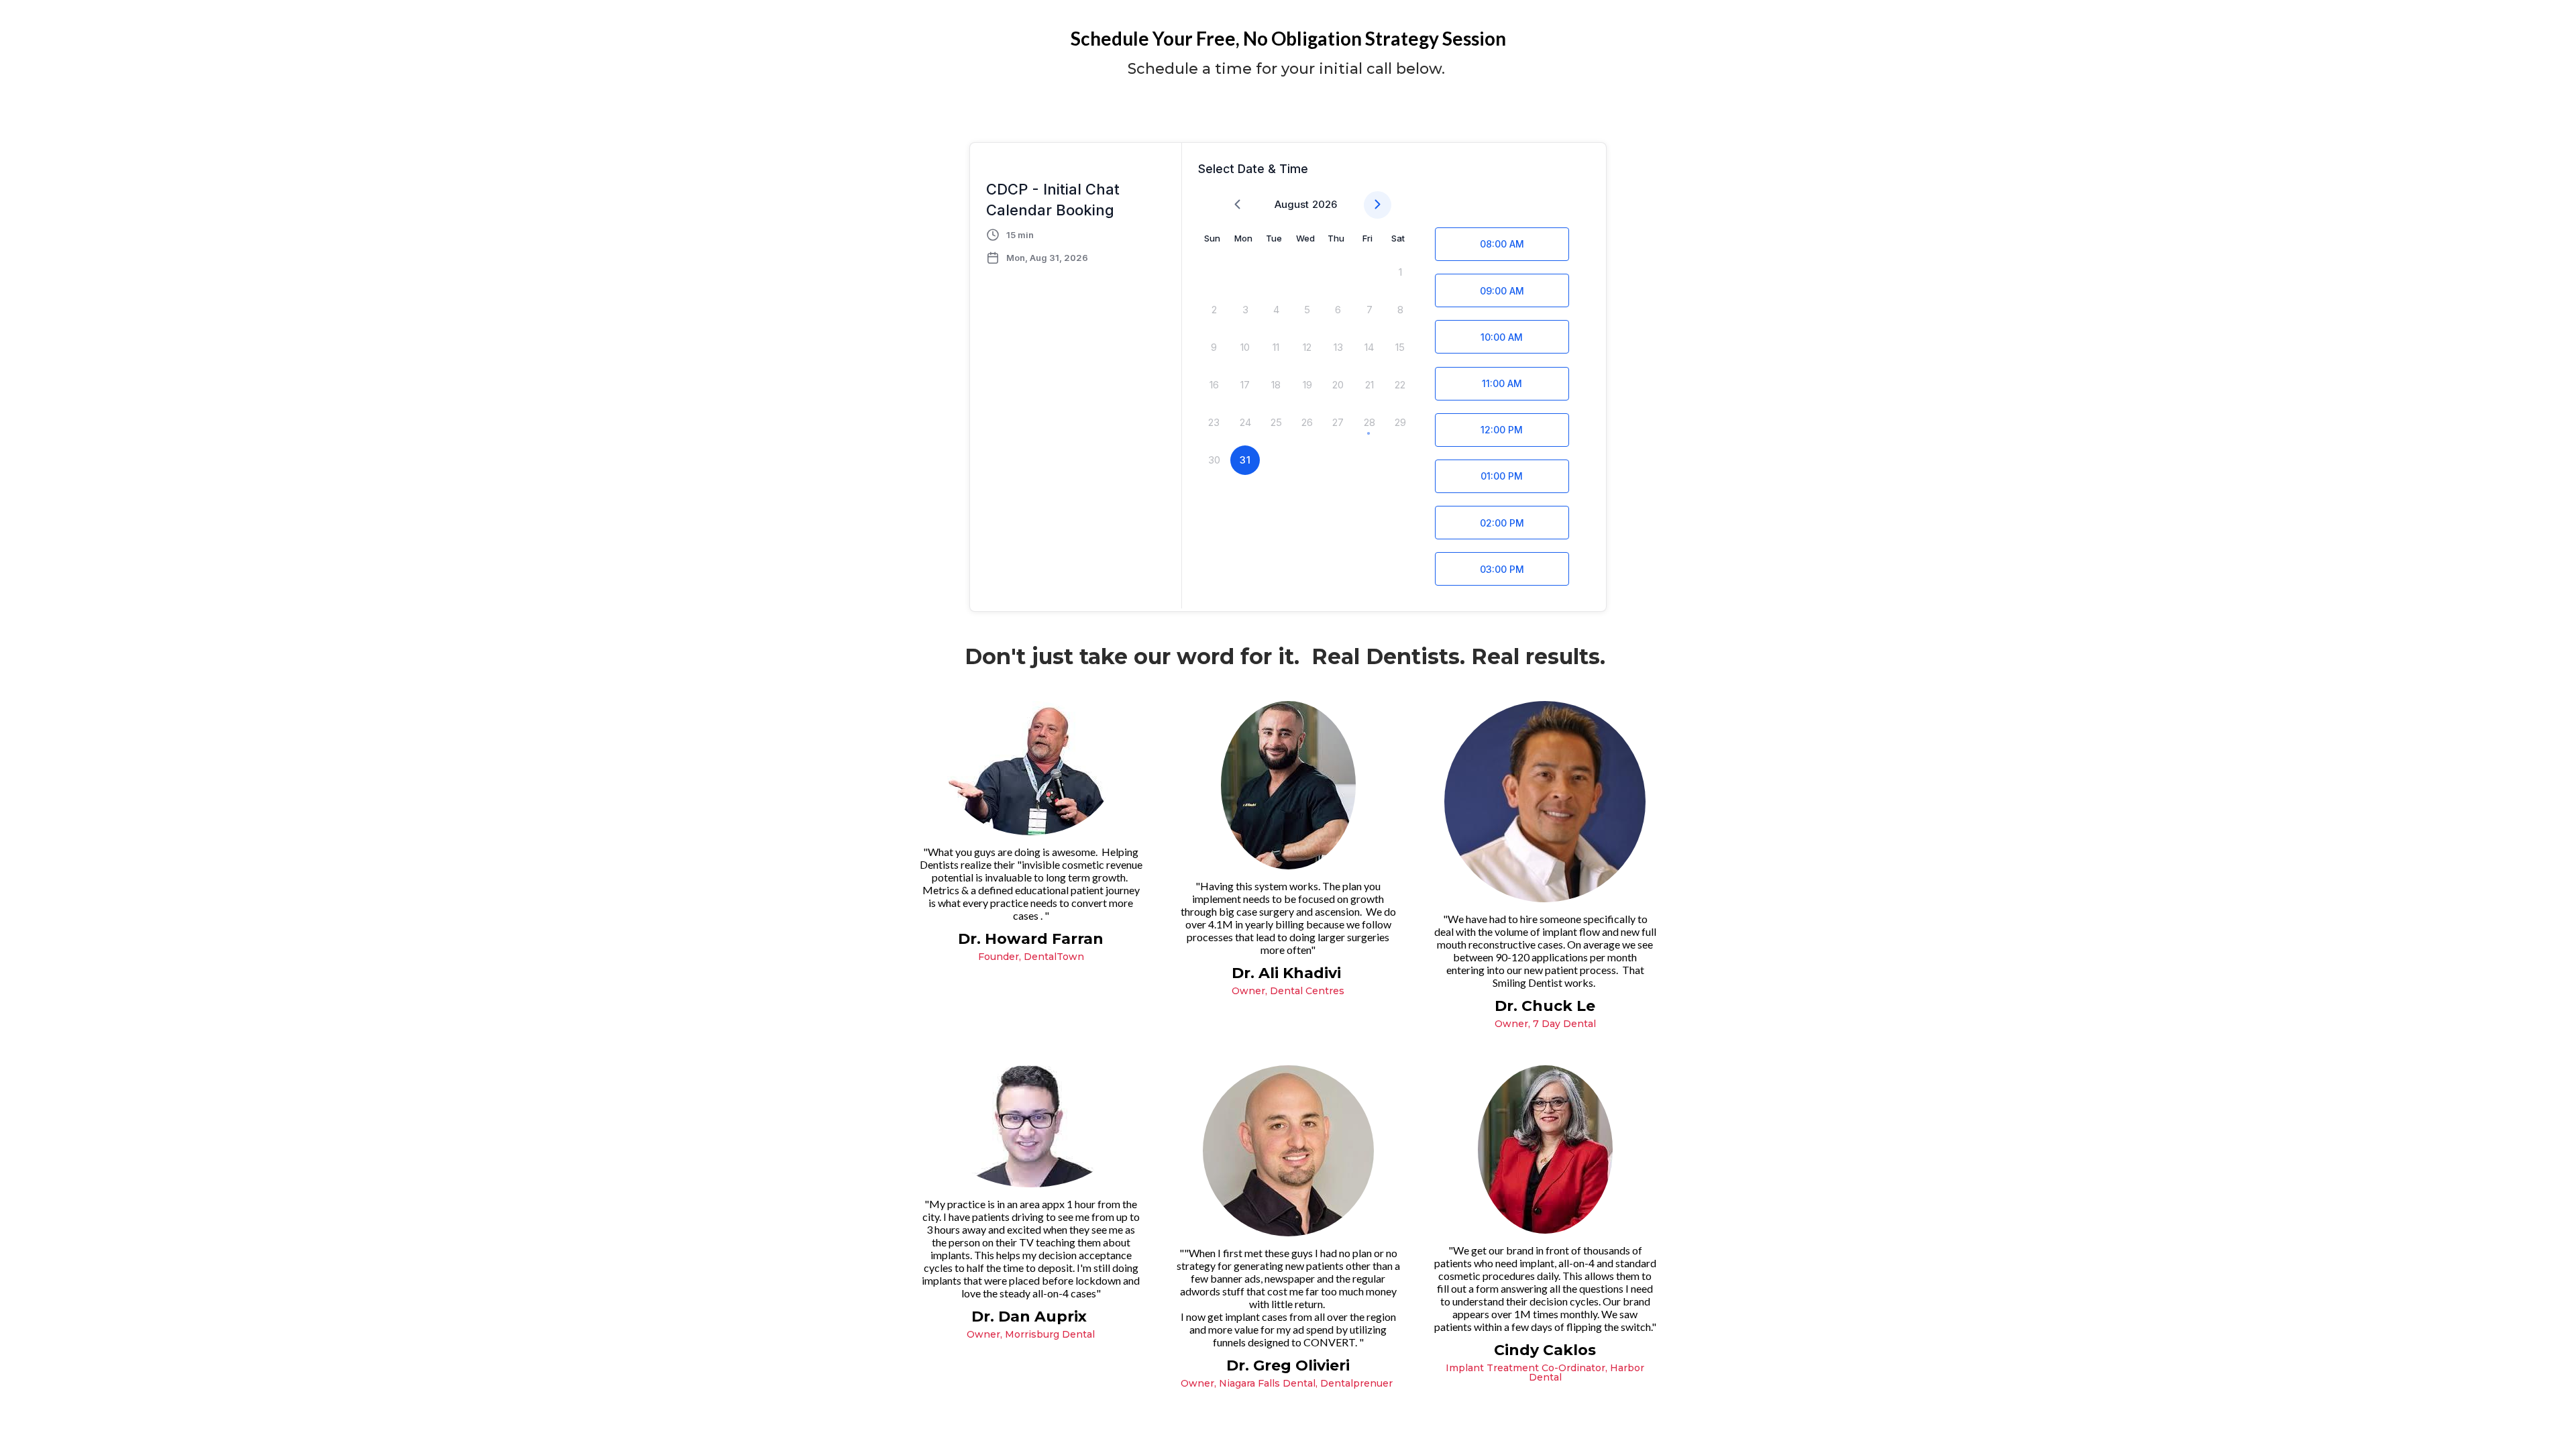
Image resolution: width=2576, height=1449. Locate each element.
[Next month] (1378, 205)
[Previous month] (1237, 205)
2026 (1325, 204)
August (1292, 204)
